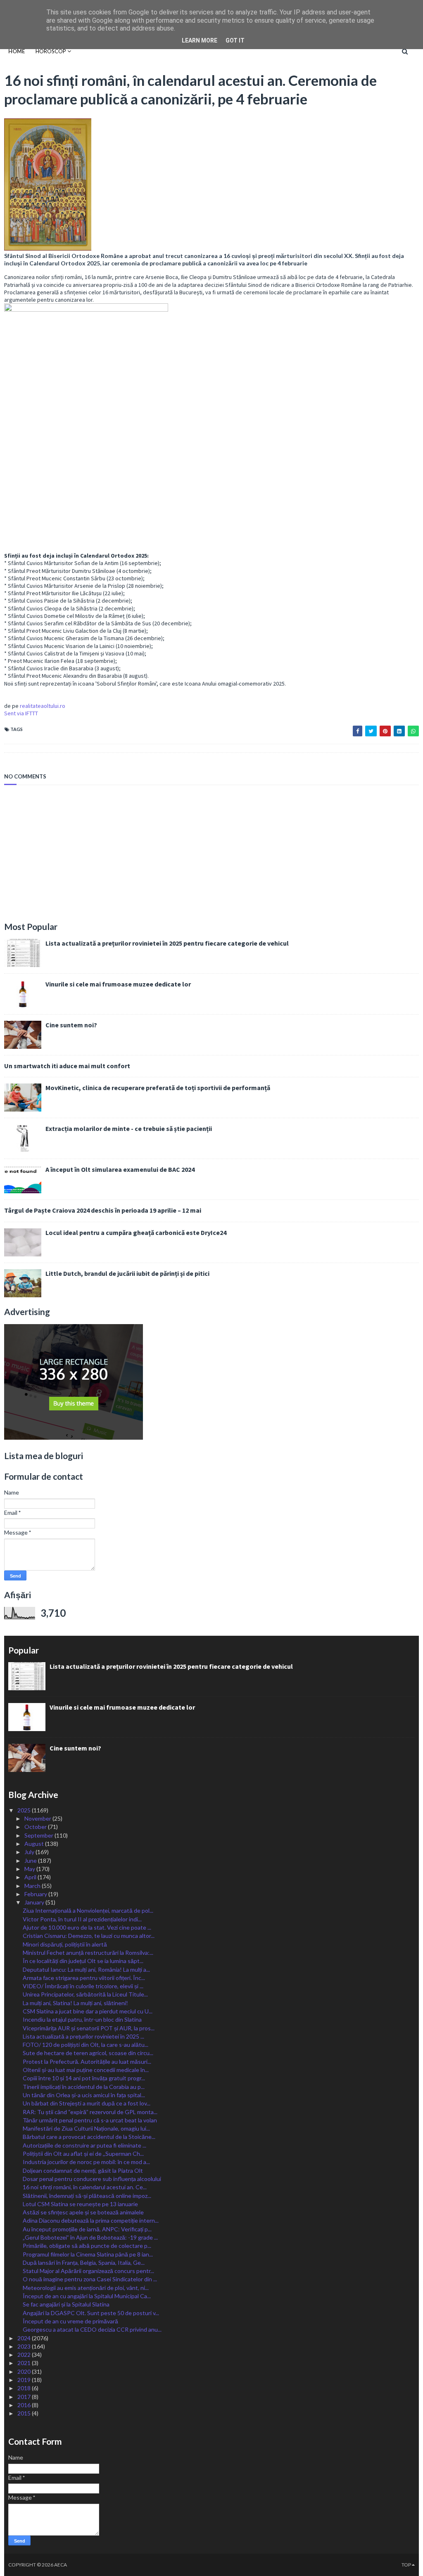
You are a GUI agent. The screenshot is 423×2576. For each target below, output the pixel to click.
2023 (25, 2346)
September (39, 1835)
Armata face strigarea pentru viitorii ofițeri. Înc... (84, 1978)
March (33, 1886)
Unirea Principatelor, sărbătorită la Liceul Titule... (85, 1994)
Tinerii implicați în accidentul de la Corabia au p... (84, 2087)
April (31, 1877)
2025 (25, 1810)
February (36, 1894)
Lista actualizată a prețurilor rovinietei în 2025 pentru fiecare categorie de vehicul (167, 943)
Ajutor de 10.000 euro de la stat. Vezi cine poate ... (87, 1927)
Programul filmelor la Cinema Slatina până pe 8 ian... (88, 2254)
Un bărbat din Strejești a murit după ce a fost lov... (87, 2103)
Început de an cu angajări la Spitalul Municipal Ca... (87, 2296)
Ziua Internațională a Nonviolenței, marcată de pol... (88, 1910)
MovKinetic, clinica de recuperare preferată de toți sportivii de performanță (158, 1088)
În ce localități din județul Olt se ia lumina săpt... (83, 1961)
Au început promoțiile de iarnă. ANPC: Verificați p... (87, 2229)
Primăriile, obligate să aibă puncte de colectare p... (87, 2246)
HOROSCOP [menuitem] (51, 51)
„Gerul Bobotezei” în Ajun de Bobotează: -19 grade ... (90, 2237)
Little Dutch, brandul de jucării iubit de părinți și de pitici (127, 1273)
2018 (25, 2388)
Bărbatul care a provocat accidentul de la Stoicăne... (89, 2137)
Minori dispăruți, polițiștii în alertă (65, 1944)
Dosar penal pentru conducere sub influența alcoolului (92, 2179)
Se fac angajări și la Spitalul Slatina (66, 2304)
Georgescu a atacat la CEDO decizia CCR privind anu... (92, 2329)
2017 (25, 2397)
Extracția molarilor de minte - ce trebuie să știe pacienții (129, 1128)
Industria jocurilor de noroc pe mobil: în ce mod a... (86, 2162)
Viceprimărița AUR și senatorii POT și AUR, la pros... (89, 2028)
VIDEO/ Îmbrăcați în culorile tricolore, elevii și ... (83, 1986)
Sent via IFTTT (21, 713)
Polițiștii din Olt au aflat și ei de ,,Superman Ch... (83, 2154)
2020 (25, 2371)
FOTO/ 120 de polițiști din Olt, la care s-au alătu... (86, 2045)
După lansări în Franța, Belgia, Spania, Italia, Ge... (84, 2263)
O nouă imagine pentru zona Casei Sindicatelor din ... (90, 2279)
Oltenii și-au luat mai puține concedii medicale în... (86, 2070)
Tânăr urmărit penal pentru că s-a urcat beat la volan (90, 2120)
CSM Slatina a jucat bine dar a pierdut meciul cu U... (88, 2011)
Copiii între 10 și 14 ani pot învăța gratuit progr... (84, 2078)
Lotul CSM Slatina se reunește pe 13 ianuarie (80, 2204)
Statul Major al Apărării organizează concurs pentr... (88, 2271)
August (35, 1844)
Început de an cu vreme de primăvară (70, 2321)
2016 (25, 2405)
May (30, 1869)
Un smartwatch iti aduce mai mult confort (67, 1066)
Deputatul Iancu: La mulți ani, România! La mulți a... (86, 1969)
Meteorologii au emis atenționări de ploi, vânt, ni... (86, 2288)
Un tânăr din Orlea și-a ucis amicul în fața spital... (84, 2095)
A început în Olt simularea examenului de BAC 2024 (120, 1169)
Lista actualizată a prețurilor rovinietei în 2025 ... (83, 2036)
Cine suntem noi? (71, 1025)
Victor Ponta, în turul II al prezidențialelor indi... (82, 1919)
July (30, 1852)
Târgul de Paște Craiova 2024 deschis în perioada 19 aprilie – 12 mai (103, 1210)
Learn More (200, 40)
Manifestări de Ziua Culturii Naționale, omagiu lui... (86, 2128)
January (35, 1902)
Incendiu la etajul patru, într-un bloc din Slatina (82, 2019)
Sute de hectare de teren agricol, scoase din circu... (88, 2053)
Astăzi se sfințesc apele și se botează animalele (83, 2212)
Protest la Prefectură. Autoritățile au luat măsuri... (87, 2062)
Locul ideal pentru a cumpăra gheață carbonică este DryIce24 (136, 1232)
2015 (25, 2413)
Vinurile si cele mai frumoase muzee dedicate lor (118, 984)
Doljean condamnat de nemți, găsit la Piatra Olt (83, 2170)
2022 (25, 2355)
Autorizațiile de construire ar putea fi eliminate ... (84, 2145)
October (36, 1827)
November (38, 1818)
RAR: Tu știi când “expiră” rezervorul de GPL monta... (90, 2112)
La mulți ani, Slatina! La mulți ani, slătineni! (75, 2003)
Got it (235, 40)
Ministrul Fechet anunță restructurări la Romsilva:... (88, 1953)
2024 (25, 2338)
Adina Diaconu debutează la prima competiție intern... (91, 2220)
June (31, 1860)
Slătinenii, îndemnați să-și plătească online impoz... (87, 2196)
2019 (25, 2380)
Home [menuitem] (17, 51)
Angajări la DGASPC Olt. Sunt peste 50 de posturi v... (91, 2313)
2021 (25, 2363)
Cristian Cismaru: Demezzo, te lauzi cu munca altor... (89, 1936)
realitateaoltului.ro (43, 706)
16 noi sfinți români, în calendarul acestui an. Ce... (85, 2187)
